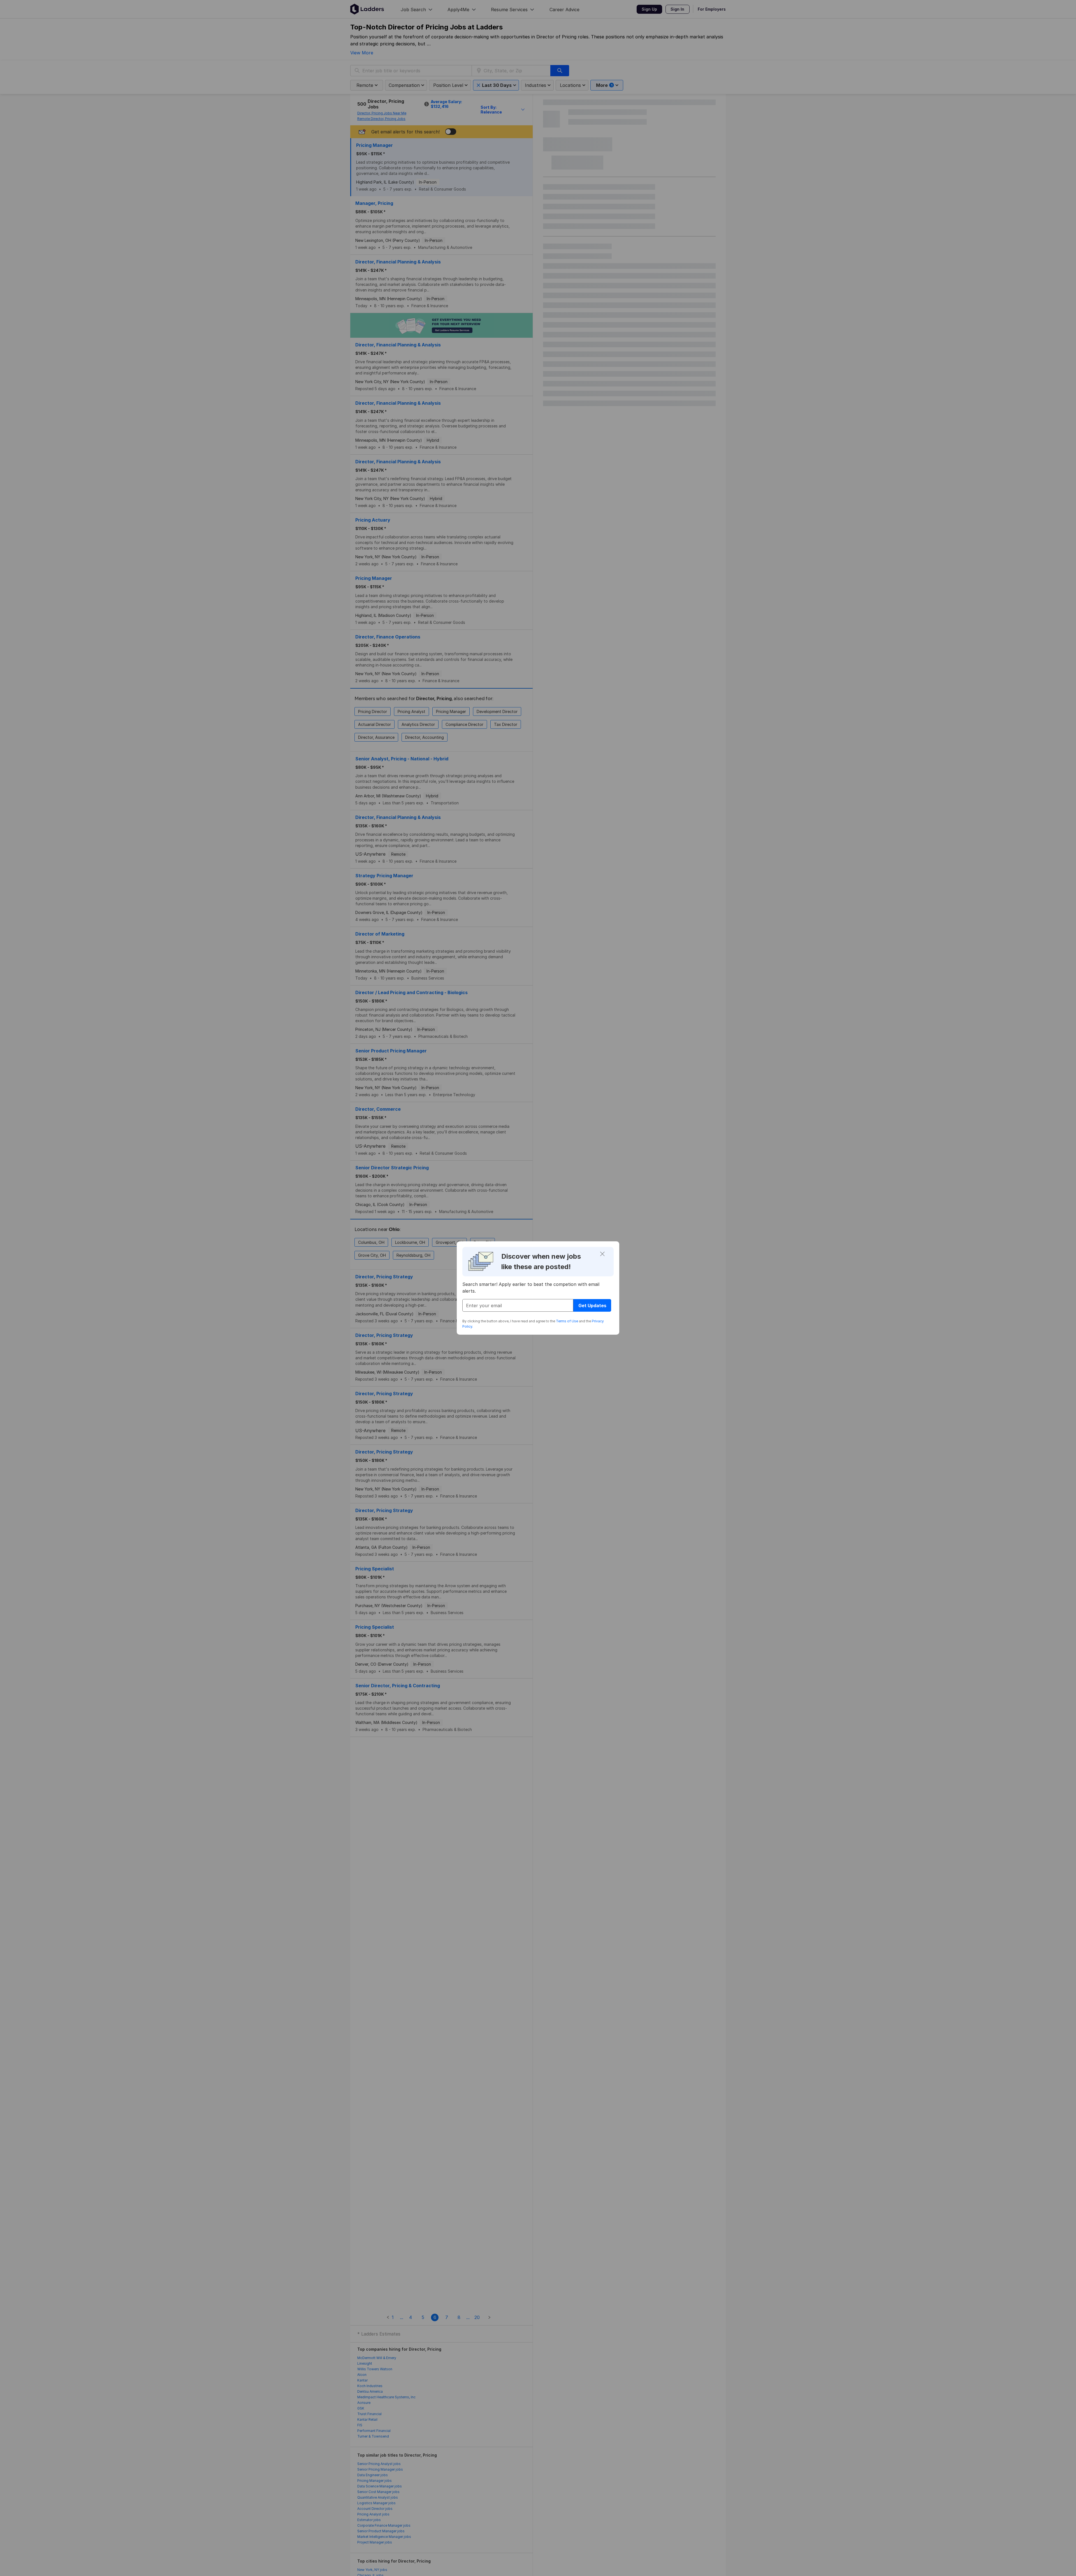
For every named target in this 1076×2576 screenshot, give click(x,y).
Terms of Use (567, 1321)
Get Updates (592, 1306)
